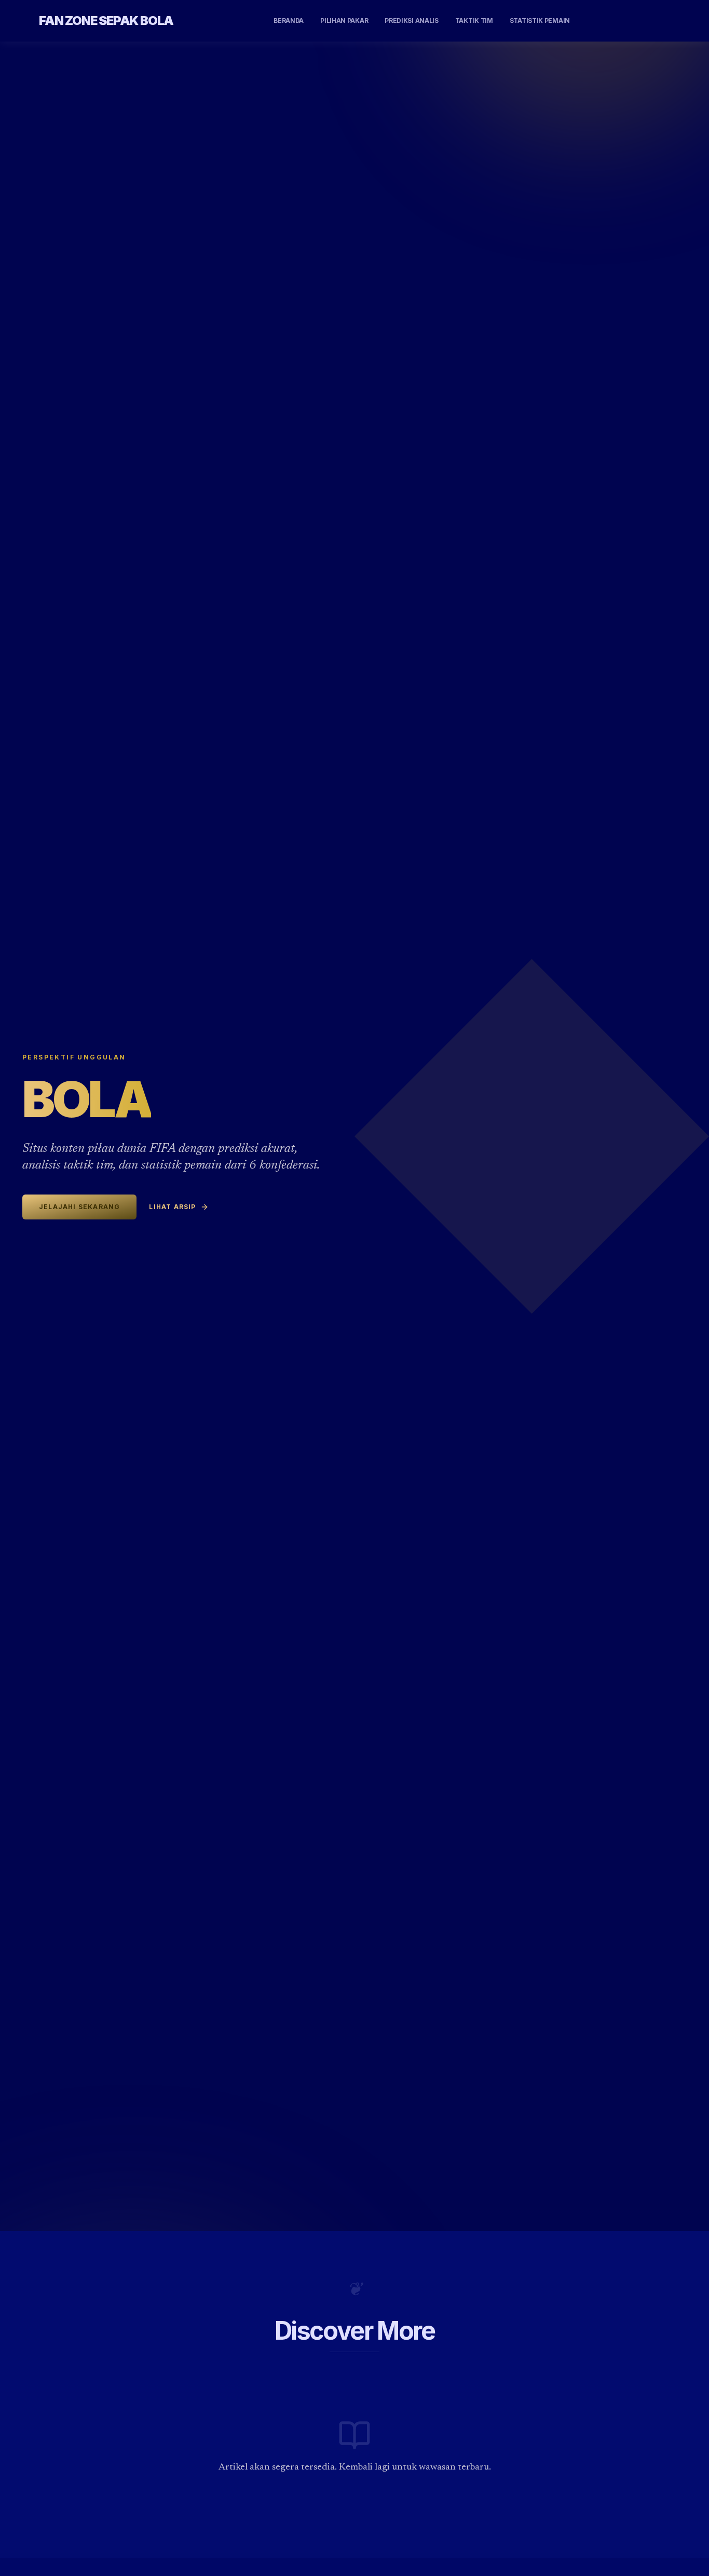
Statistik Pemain (540, 21)
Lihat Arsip (172, 1207)
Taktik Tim (474, 21)
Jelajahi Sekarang (79, 1207)
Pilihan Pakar (344, 21)
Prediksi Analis (412, 21)
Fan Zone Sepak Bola (106, 21)
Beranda (289, 21)
